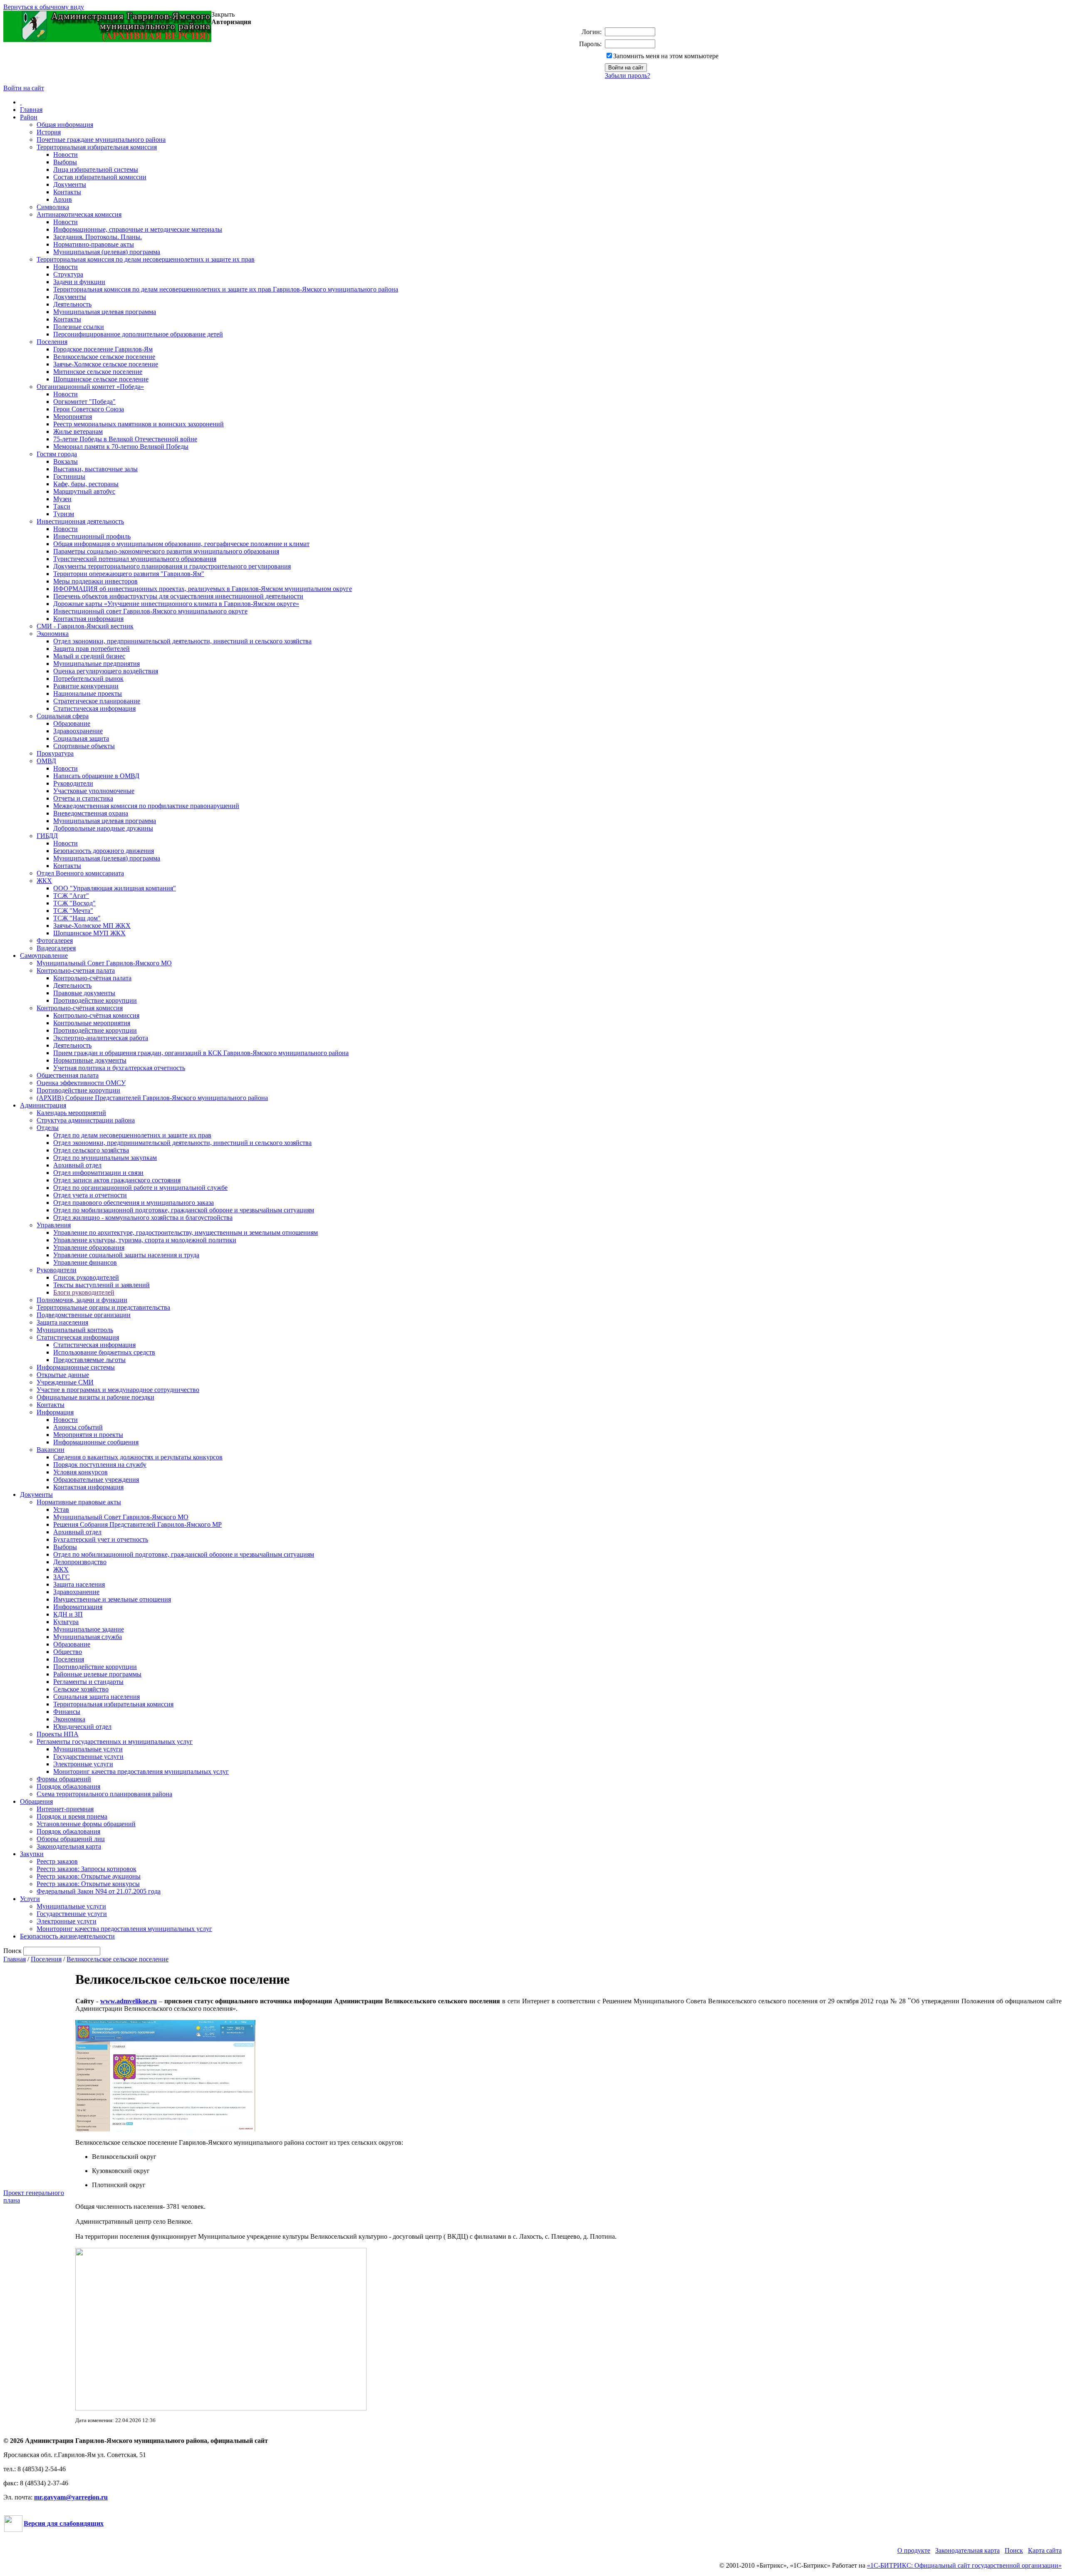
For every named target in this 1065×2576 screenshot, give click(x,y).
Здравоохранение (78, 731)
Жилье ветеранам (78, 431)
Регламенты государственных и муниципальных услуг (115, 1742)
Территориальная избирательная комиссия (97, 147)
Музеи (62, 499)
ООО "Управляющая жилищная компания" (115, 888)
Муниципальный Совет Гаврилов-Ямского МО (104, 963)
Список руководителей (86, 1277)
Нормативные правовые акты (79, 1502)
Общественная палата (68, 1075)
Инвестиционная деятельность (80, 521)
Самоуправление (44, 955)
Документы (70, 184)
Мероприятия (73, 417)
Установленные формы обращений (86, 1824)
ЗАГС (62, 1577)
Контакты (67, 192)
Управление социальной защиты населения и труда (126, 1255)
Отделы (48, 1128)
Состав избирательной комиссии (100, 177)
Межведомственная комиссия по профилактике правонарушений (146, 806)
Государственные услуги (88, 1756)
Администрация (43, 1105)
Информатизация (78, 1607)
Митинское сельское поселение (98, 372)
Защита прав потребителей (92, 649)
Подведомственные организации (84, 1315)
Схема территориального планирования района (104, 1794)
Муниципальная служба (88, 1637)
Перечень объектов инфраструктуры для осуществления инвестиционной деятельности (178, 596)
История (49, 132)
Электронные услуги (83, 1764)
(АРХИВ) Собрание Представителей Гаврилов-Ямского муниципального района (152, 1098)
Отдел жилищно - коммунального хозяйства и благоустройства (143, 1218)
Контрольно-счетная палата (76, 970)
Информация (55, 1412)
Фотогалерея (55, 941)
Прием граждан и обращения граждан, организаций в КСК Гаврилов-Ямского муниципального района (201, 1053)
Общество (68, 1652)
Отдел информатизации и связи (98, 1173)
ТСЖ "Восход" (74, 903)
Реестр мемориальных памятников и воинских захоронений (139, 424)
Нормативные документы (90, 1060)
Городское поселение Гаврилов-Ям (103, 349)
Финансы (67, 1712)
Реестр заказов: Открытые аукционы (89, 1876)
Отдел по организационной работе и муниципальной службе (140, 1188)
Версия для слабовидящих (64, 2523)
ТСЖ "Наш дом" (77, 918)
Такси (62, 506)
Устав (61, 1509)
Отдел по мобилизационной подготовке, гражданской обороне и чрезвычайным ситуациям (184, 1210)
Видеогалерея (56, 948)
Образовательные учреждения (96, 1480)
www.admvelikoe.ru (129, 2001)
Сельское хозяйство (81, 1689)
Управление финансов (85, 1262)
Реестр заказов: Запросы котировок (87, 1869)
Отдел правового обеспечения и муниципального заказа (134, 1203)
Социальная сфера (63, 716)
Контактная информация (88, 619)
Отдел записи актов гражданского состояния (117, 1180)
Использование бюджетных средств (104, 1352)
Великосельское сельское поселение (104, 357)
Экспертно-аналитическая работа (101, 1038)
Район (29, 117)
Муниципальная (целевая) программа (107, 252)
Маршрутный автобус (84, 491)
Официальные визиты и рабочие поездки (95, 1397)
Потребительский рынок (88, 679)
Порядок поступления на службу (100, 1465)
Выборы (65, 162)
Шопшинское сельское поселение (101, 379)
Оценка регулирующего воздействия (106, 671)
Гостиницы (69, 476)
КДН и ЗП (68, 1614)
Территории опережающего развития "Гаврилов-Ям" (129, 574)
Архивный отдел (77, 1165)
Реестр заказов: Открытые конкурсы (88, 1884)
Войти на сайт (24, 88)
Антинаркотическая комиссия (79, 214)
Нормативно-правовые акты (94, 244)
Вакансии (51, 1450)
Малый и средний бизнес (89, 656)
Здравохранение (76, 1592)
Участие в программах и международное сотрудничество (118, 1390)
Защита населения (62, 1322)
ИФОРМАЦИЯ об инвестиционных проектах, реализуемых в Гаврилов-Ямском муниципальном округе (203, 589)
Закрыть (223, 14)
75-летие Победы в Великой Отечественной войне (125, 439)
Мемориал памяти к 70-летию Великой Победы (121, 446)
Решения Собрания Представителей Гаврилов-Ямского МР (137, 1524)
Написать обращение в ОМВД (96, 776)
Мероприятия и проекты (88, 1435)
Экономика (53, 634)
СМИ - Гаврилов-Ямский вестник (85, 626)
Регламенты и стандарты (88, 1682)
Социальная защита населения (97, 1697)
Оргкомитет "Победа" (84, 402)
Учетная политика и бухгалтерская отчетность (119, 1068)
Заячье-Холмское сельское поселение (106, 364)
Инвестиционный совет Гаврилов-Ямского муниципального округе (150, 611)
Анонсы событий (78, 1427)
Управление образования (89, 1247)
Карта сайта (1045, 2550)
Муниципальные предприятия (97, 664)
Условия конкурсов (80, 1472)
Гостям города (57, 454)
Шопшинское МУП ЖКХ (89, 933)
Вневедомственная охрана (91, 813)
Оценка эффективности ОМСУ (81, 1083)
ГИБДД (47, 836)
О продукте (914, 2550)
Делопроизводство (80, 1562)
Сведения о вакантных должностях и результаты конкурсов (138, 1457)
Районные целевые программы (97, 1674)
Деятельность (72, 304)
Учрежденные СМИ (65, 1382)
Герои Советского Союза (89, 409)
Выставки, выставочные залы (95, 469)
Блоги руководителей (84, 1292)
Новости (66, 155)
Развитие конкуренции (86, 686)
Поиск (1014, 2550)
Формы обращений (64, 1779)
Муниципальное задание (89, 1629)
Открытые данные (63, 1375)
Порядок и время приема (72, 1816)
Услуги (30, 1899)
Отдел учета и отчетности (90, 1195)
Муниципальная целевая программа (105, 312)
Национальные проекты (88, 693)
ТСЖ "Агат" (71, 896)
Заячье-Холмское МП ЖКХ (92, 926)
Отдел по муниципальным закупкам (105, 1158)
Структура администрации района (86, 1120)
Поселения (52, 342)
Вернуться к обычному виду (44, 7)
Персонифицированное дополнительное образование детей (138, 334)
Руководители (73, 783)
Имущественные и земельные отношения (112, 1599)
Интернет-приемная (65, 1809)
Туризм (64, 514)
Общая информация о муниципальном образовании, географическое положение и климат (181, 544)
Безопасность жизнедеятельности (67, 1936)
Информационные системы (76, 1367)
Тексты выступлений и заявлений (102, 1285)
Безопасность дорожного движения (104, 851)
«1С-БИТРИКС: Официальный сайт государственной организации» (964, 2565)
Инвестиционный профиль (92, 536)
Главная (31, 110)
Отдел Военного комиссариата (80, 873)
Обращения (36, 1801)
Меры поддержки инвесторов (95, 581)
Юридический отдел (82, 1727)
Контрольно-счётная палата (92, 978)
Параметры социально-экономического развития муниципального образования (166, 551)
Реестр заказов (57, 1861)
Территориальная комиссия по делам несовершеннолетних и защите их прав (146, 259)
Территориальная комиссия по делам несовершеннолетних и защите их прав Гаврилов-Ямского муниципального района (226, 289)
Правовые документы (84, 993)
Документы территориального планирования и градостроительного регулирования (172, 566)
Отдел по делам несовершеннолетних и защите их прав (132, 1135)
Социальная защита (81, 738)
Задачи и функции (79, 282)
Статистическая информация (94, 708)
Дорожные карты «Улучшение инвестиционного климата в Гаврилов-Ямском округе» (176, 604)
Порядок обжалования (68, 1786)
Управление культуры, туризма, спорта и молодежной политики (145, 1240)
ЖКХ (44, 881)
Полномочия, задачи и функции (82, 1300)
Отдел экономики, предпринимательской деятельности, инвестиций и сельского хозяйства (182, 641)
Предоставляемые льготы (89, 1360)
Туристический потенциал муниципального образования (135, 559)
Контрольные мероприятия (92, 1023)
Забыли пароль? (628, 75)
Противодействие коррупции (95, 1000)
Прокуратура (55, 753)
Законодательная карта (69, 1846)
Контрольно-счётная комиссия (80, 1008)
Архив (63, 199)
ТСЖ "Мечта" (73, 911)
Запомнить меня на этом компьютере (666, 56)
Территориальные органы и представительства (103, 1307)
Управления (54, 1225)
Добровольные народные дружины (103, 828)
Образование (72, 723)
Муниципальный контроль (75, 1330)
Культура (66, 1622)
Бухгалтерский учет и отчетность (101, 1539)
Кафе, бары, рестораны (86, 484)
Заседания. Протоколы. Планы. (98, 237)
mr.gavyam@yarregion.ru (71, 2497)
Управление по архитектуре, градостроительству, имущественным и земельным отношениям (186, 1232)
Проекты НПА (58, 1734)
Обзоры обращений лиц (71, 1839)
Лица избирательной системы (96, 169)
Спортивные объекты (84, 746)
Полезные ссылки (79, 327)
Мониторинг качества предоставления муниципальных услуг (141, 1771)
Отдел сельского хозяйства (91, 1150)
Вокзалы (66, 461)
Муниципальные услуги (88, 1749)
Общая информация (65, 125)
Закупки (32, 1854)
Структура (68, 274)
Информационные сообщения (96, 1442)
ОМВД (46, 761)
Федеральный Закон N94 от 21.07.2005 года (99, 1891)
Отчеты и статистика (83, 798)
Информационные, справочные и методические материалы (138, 229)
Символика (53, 207)
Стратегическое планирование (97, 701)
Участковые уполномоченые (94, 791)
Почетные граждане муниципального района (101, 140)
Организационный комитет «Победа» (90, 387)
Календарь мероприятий (71, 1113)
